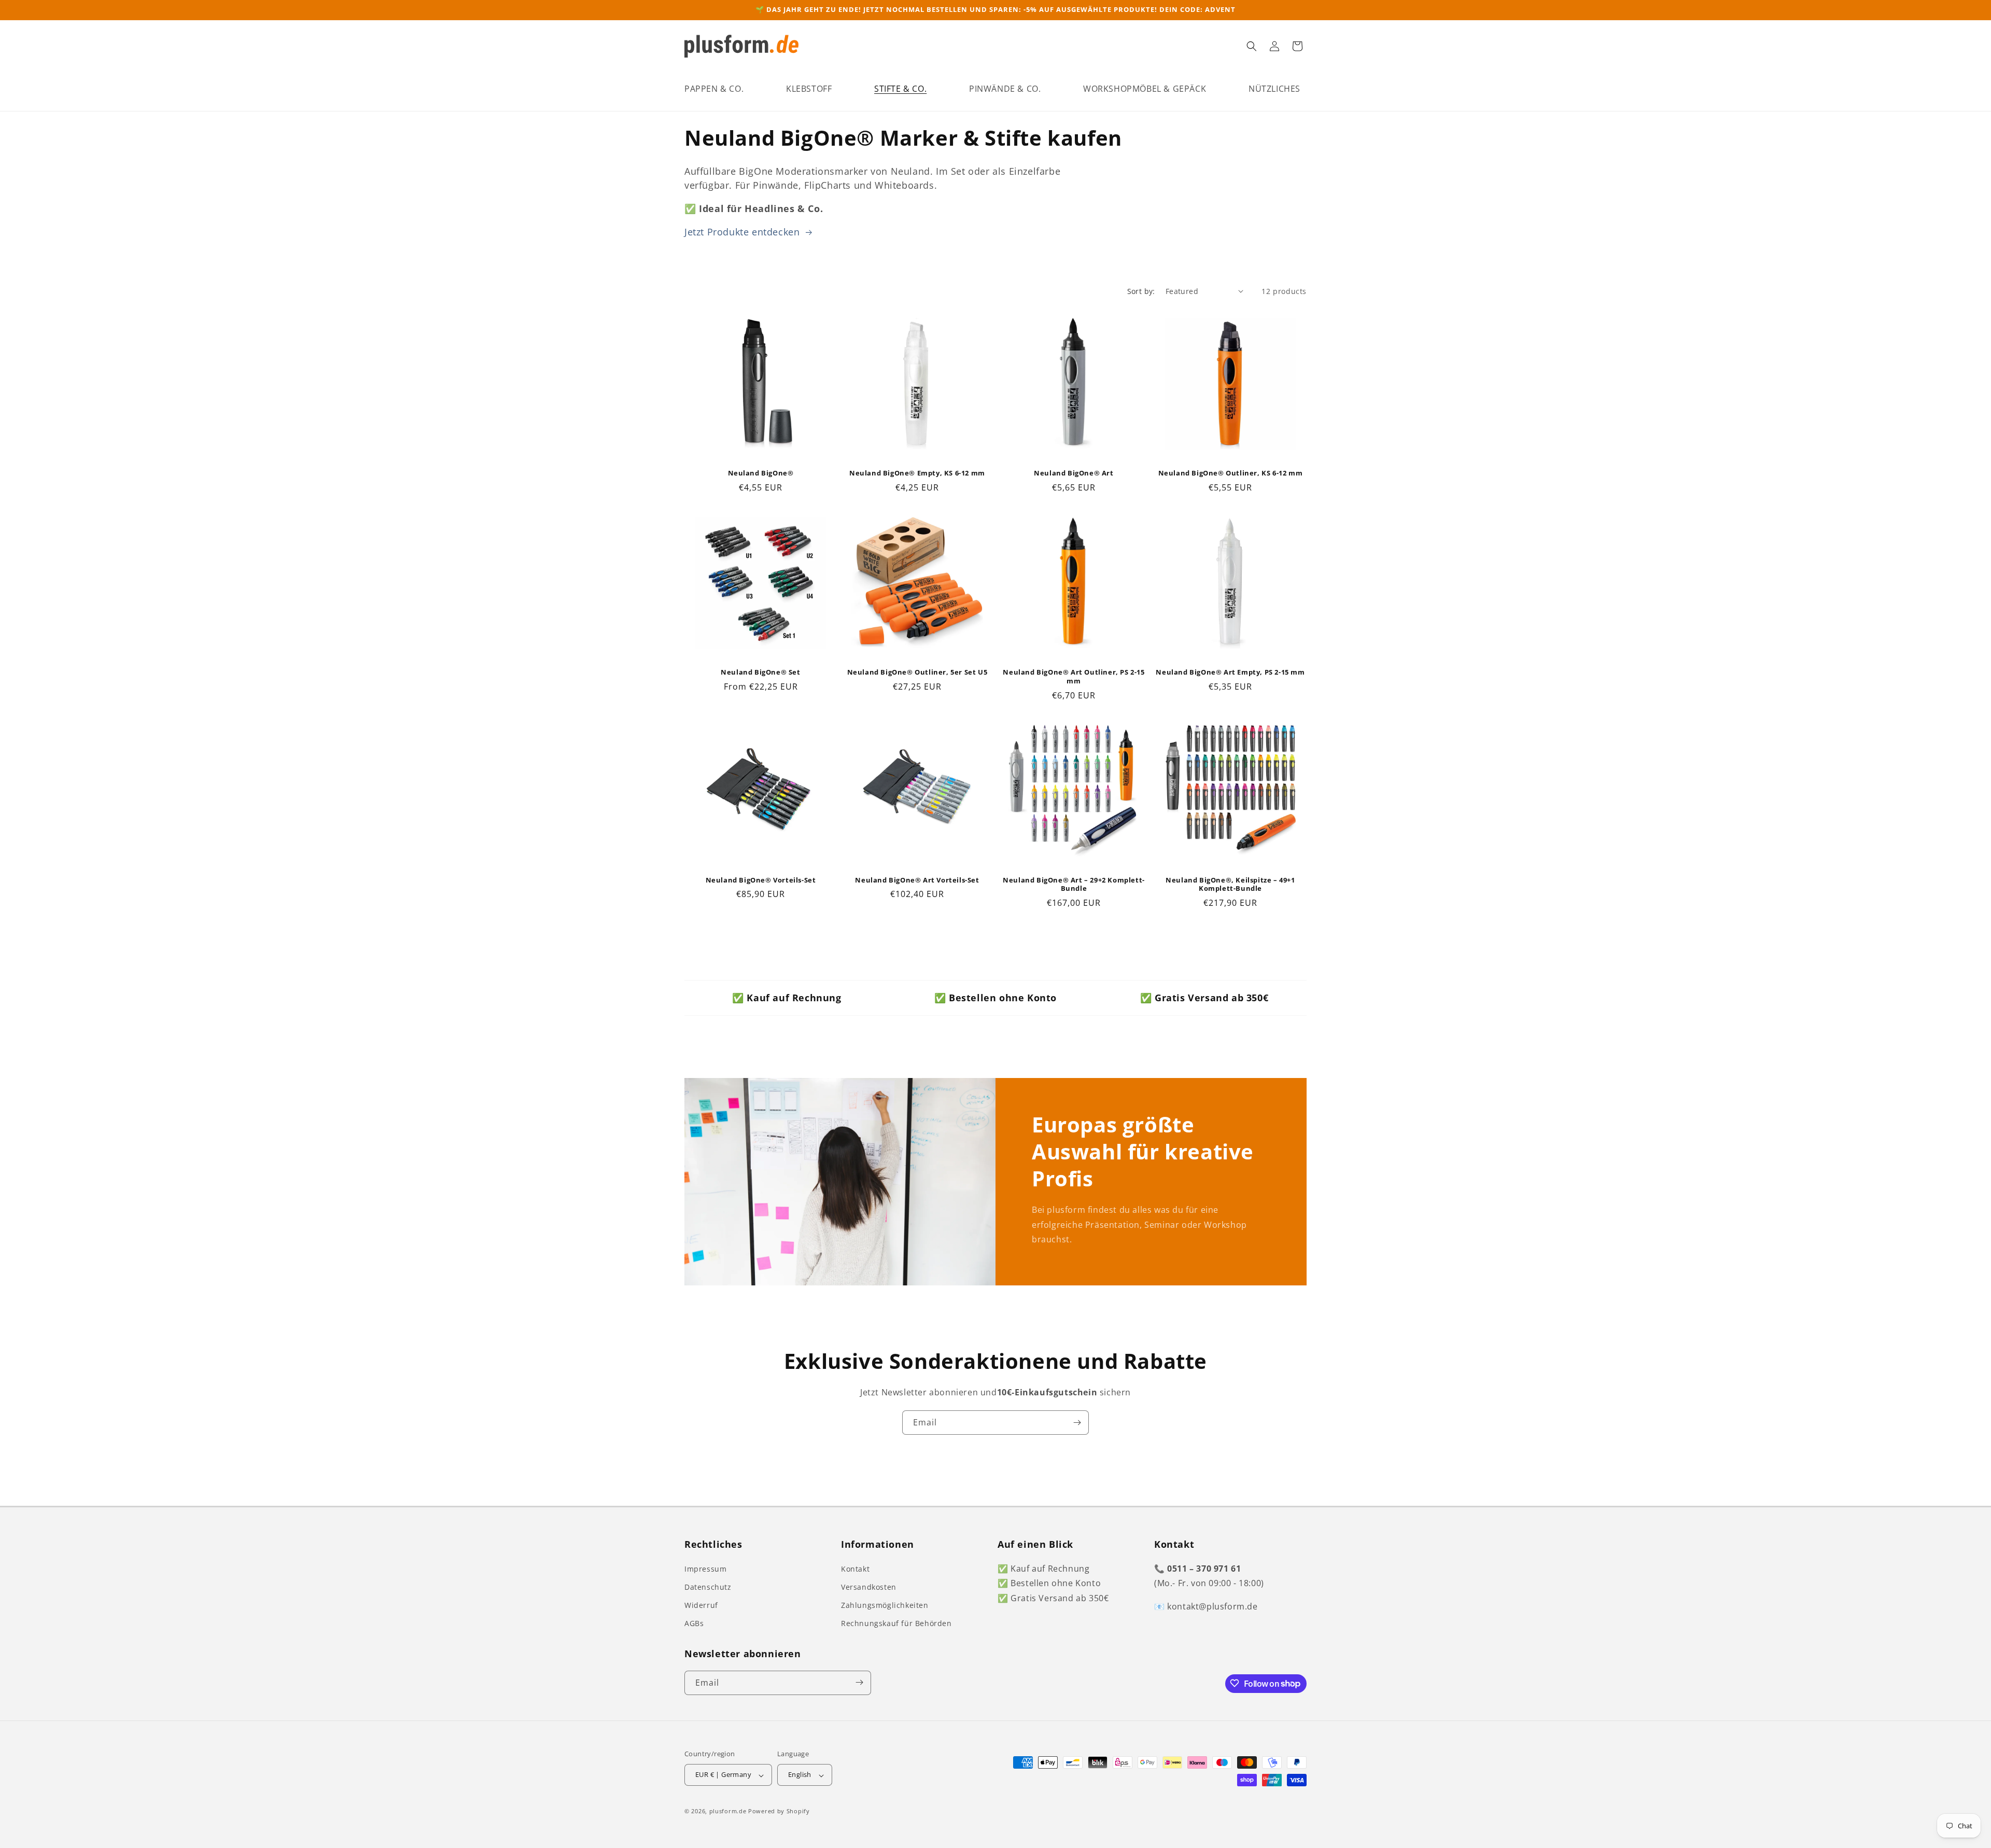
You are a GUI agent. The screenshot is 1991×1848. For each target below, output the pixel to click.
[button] (714, 89)
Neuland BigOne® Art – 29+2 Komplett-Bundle (1074, 885)
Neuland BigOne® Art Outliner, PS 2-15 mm (1074, 677)
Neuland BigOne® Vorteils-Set (761, 880)
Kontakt (855, 1568)
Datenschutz (708, 1586)
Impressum (705, 1568)
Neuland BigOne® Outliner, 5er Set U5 (917, 672)
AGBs (694, 1623)
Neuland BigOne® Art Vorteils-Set (917, 880)
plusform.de (728, 1811)
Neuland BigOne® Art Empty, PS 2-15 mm (1230, 672)
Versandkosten (869, 1586)
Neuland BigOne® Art (1074, 473)
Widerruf (701, 1605)
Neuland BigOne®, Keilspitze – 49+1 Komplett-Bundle (1230, 885)
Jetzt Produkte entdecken (744, 232)
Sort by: (1141, 291)
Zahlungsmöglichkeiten (885, 1605)
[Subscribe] (1077, 1423)
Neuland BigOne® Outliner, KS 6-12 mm (1231, 473)
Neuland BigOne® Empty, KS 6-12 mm (917, 473)
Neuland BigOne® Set (760, 672)
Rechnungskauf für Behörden (896, 1623)
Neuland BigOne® (761, 473)
